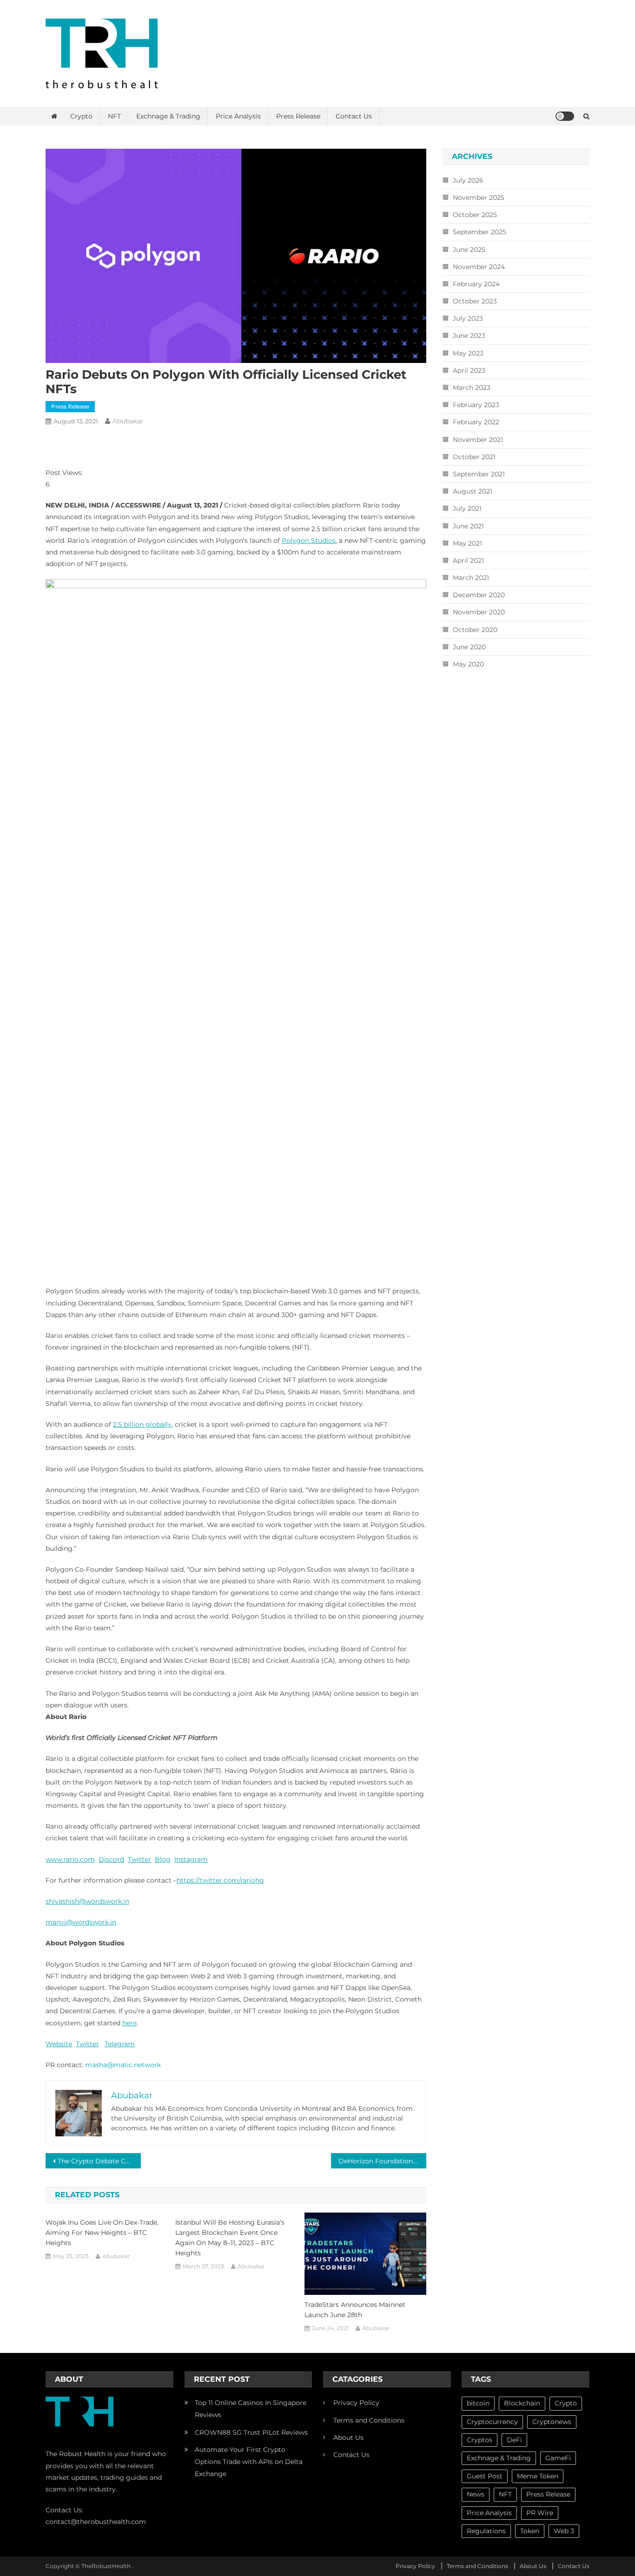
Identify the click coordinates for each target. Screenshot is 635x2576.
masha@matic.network (123, 2065)
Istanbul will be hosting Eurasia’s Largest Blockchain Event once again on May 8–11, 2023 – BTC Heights (230, 2238)
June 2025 (469, 250)
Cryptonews (552, 2422)
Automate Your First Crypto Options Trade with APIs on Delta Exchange (249, 2462)
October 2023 (475, 301)
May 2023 (468, 353)
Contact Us (354, 116)
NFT (114, 116)
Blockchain (522, 2403)
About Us (348, 2438)
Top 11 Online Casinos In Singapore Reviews (251, 2409)
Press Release (298, 116)
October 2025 (475, 215)
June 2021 (468, 526)
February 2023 (476, 405)
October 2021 (474, 457)
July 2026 (468, 180)
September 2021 (479, 474)
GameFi (558, 2458)
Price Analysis (238, 116)
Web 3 (564, 2531)
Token (530, 2531)
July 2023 (468, 318)
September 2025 (480, 232)
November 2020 (479, 612)
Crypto (81, 116)
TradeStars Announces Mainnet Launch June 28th (355, 2310)
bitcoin (478, 2403)
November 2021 (478, 440)
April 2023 (469, 370)
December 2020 (479, 595)
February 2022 (476, 422)
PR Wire (540, 2513)
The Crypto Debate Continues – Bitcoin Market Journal (99, 2161)
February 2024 (476, 284)
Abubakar (128, 421)
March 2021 (471, 578)
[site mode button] (565, 116)
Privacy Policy (356, 2403)
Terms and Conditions (369, 2420)
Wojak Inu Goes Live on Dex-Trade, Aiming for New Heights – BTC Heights (102, 2233)
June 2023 (469, 336)
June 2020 (469, 647)
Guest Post (485, 2476)
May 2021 (467, 543)
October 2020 (475, 630)
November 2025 (479, 198)
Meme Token (538, 2476)
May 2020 (468, 664)
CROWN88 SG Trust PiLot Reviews (251, 2432)
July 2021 (467, 508)
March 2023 (472, 388)
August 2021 (473, 491)
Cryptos (480, 2440)
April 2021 (468, 560)
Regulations (486, 2531)
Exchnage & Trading (168, 116)
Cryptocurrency (492, 2422)
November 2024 (479, 267)
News (476, 2494)
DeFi (514, 2440)
